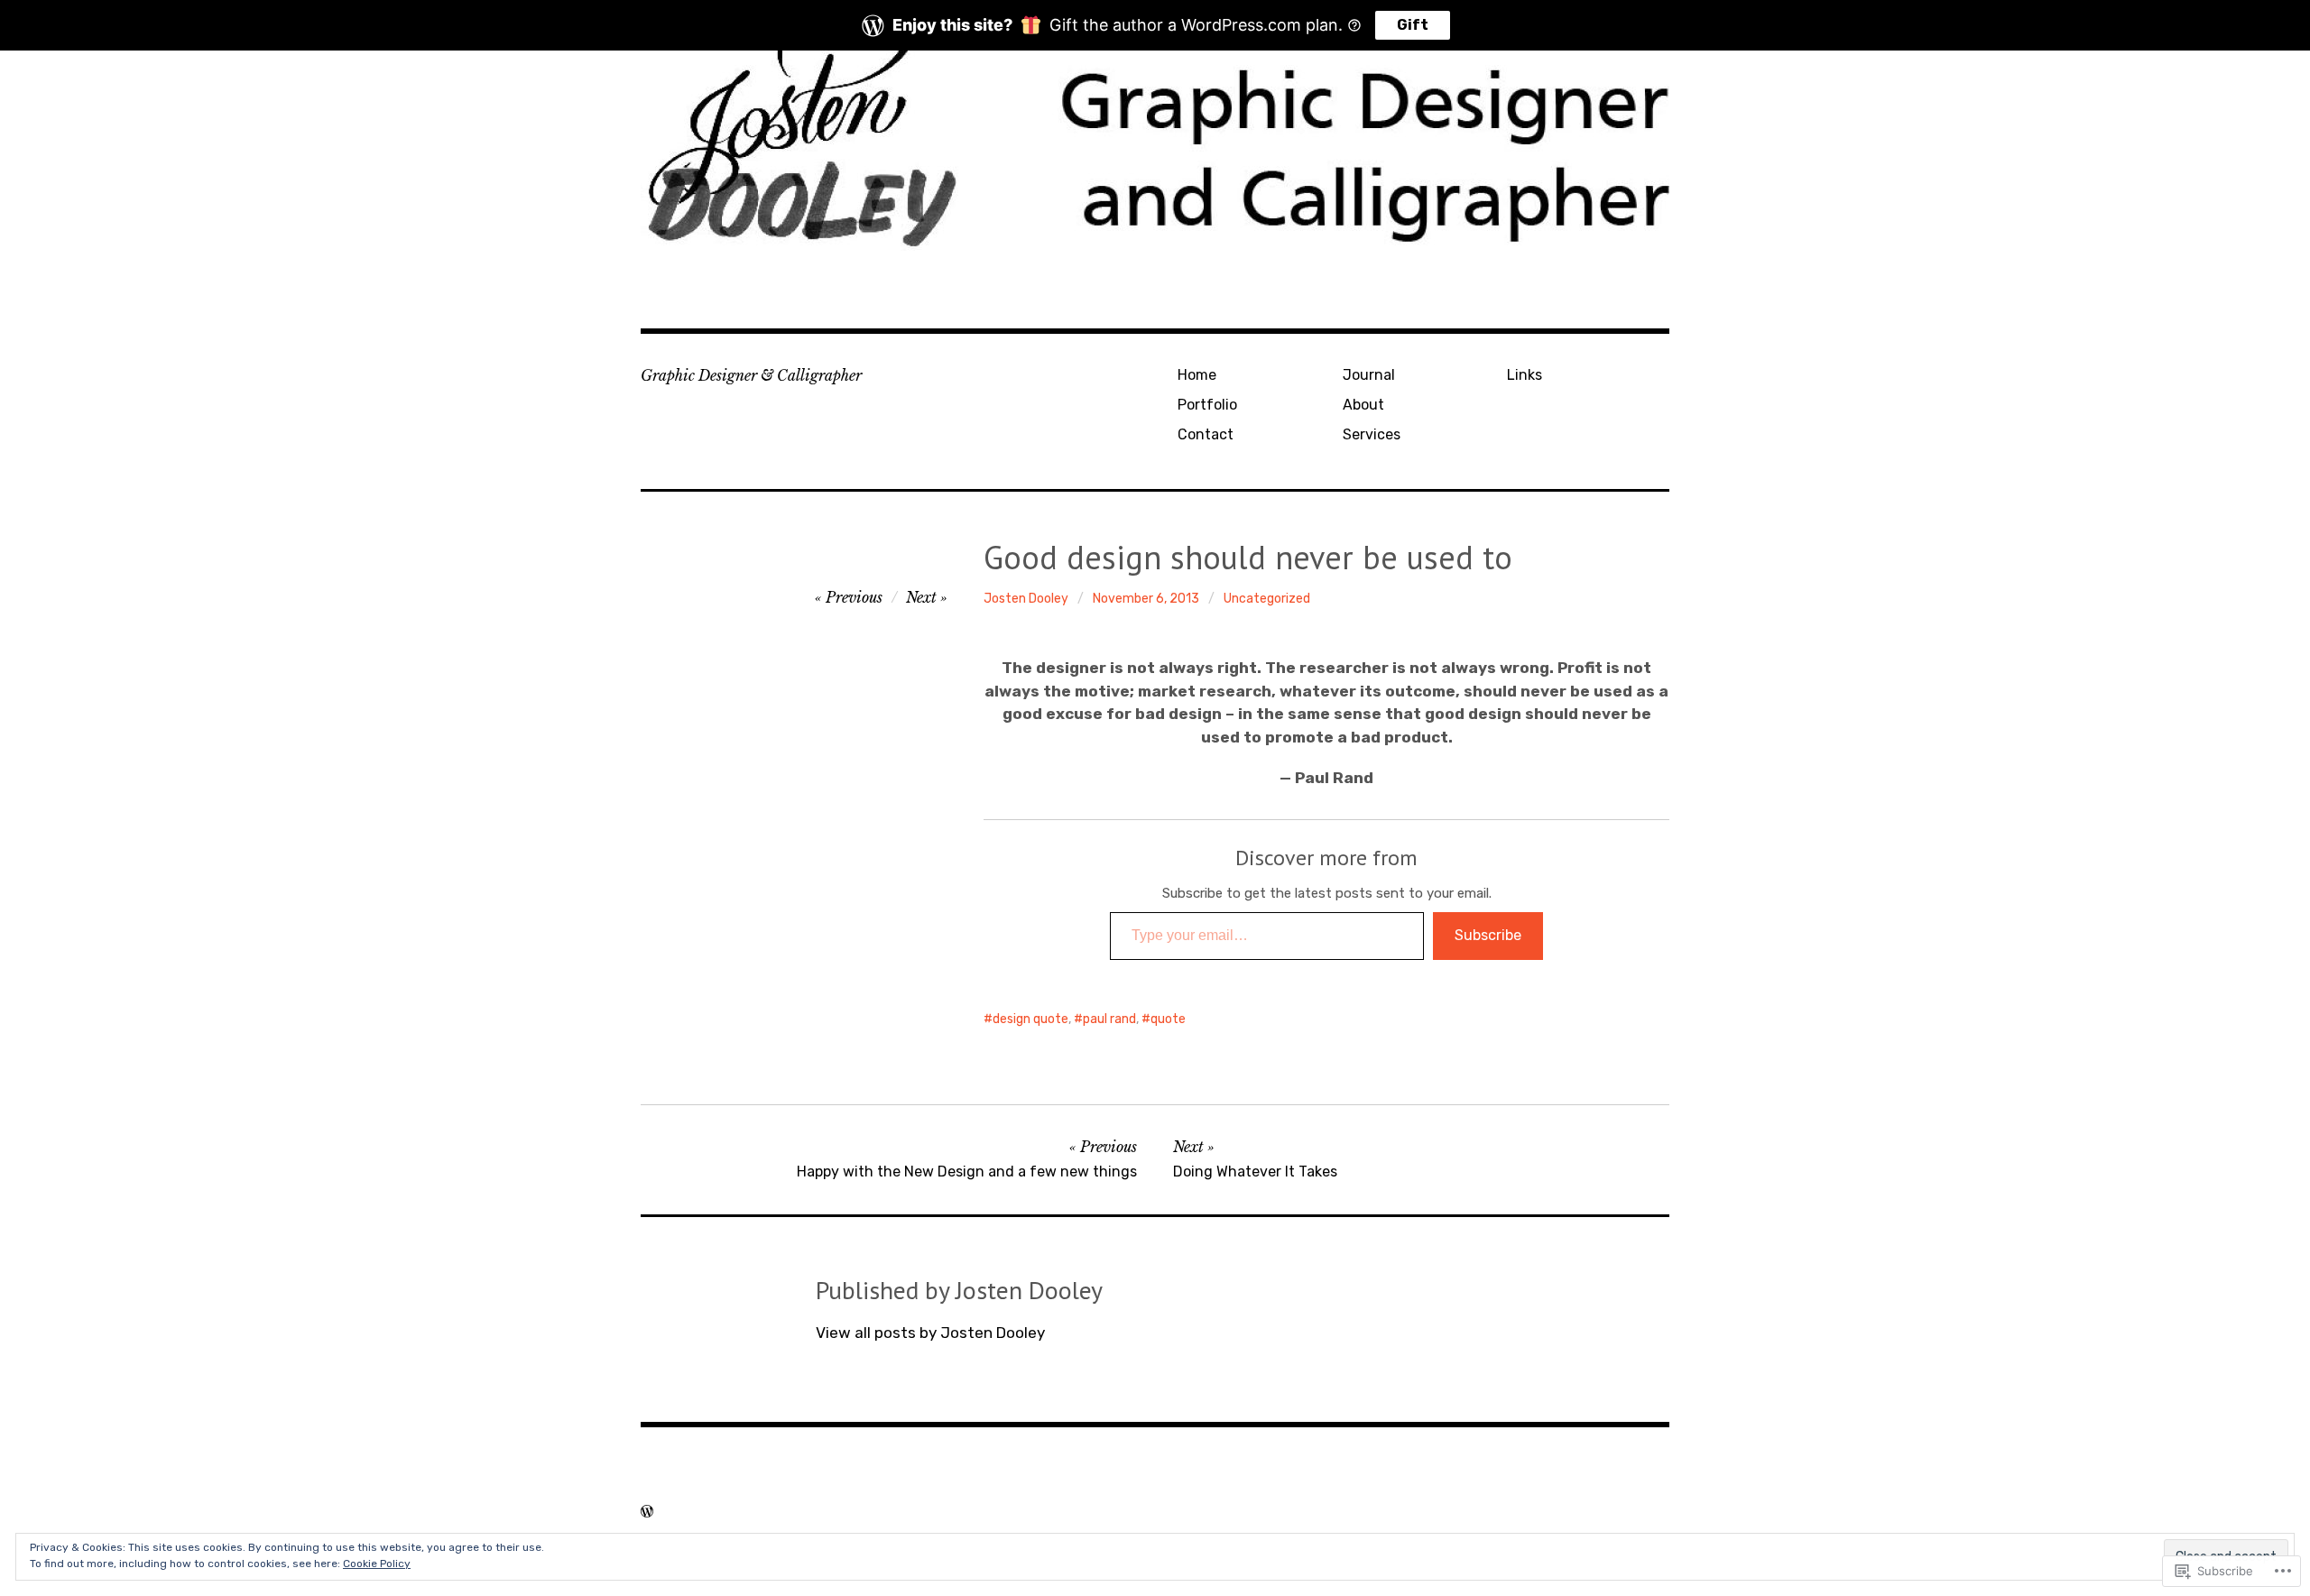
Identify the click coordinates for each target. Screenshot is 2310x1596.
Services (1372, 434)
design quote (1030, 1019)
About (1363, 405)
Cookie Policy (377, 1564)
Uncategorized (1267, 599)
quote (1168, 1019)
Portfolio (1207, 405)
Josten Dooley (1026, 599)
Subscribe (1488, 935)
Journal (1369, 375)
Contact (1206, 434)
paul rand (1109, 1019)
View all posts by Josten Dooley (930, 1333)
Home (1197, 375)
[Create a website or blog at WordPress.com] (647, 1511)
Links (1525, 375)
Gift (1413, 25)
